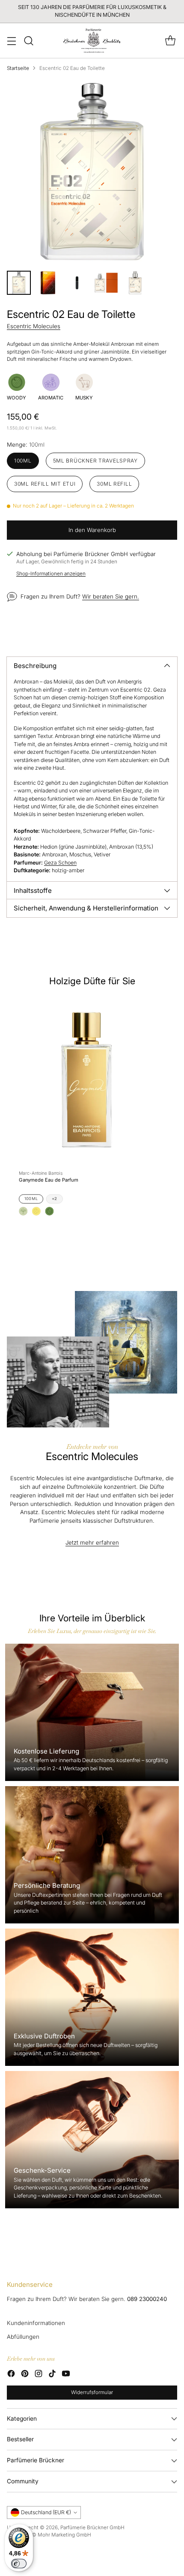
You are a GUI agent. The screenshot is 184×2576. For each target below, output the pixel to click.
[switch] (19, 2564)
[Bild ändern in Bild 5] (135, 283)
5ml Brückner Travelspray (95, 461)
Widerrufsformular (92, 2392)
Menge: (26, 444)
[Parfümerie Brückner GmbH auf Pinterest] (25, 2375)
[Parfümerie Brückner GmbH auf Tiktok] (52, 2375)
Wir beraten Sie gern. (111, 596)
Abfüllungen (23, 2337)
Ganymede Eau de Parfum (49, 1180)
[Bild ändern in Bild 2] (48, 283)
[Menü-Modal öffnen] (11, 41)
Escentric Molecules (34, 326)
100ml (23, 461)
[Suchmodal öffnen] (28, 41)
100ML (31, 1199)
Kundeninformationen (36, 2323)
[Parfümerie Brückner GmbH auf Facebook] (11, 2375)
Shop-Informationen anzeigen (51, 574)
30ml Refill (114, 484)
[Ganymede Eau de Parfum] (87, 1080)
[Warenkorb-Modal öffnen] (170, 41)
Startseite (18, 68)
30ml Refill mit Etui (45, 484)
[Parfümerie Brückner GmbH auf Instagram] (39, 2375)
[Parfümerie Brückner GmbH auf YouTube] (66, 2375)
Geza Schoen (60, 863)
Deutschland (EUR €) (46, 2512)
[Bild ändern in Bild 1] (19, 283)
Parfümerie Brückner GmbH (92, 2528)
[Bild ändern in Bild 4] (106, 283)
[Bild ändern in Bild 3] (77, 283)
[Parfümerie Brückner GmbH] (92, 41)
